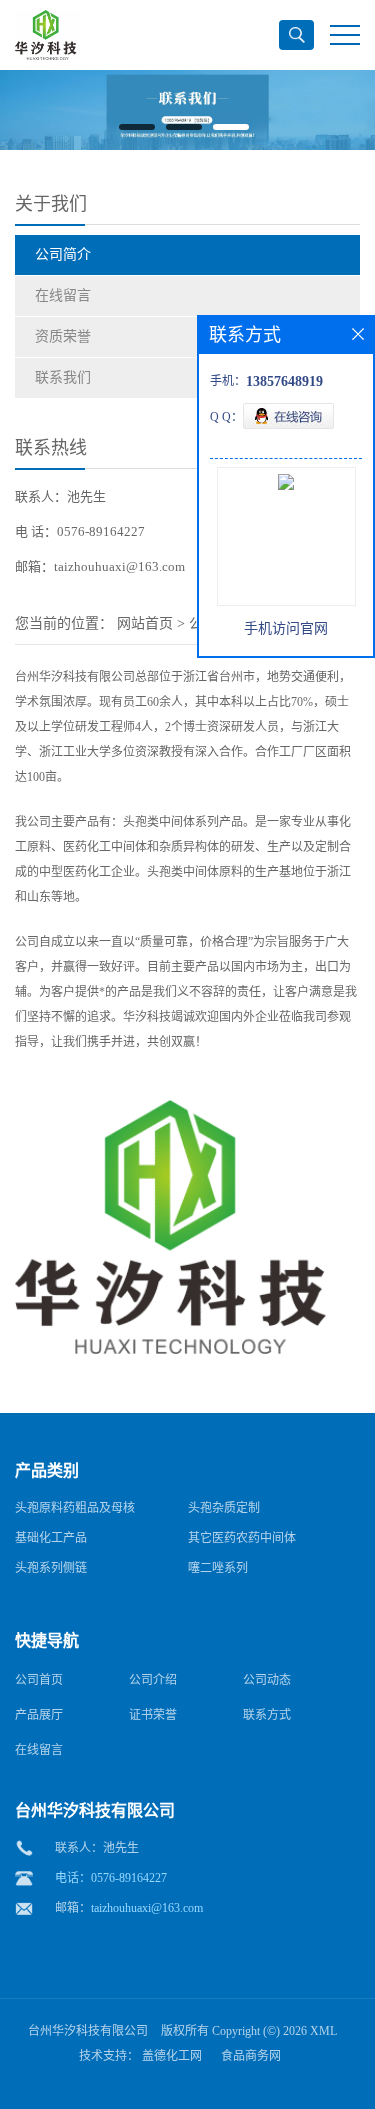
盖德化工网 (172, 2056)
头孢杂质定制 (224, 1508)
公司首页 (39, 1680)
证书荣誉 (153, 1715)
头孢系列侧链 (51, 1568)
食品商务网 (251, 2056)
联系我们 (63, 377)
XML (323, 2031)
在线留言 (63, 295)
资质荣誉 (63, 336)
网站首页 (145, 623)
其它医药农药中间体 (242, 1538)
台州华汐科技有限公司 (88, 2031)
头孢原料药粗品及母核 (75, 1508)
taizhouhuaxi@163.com (147, 1908)
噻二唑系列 (218, 1568)
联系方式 (267, 1715)
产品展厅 (39, 1715)
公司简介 (63, 254)
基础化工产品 (51, 1538)
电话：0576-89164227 (111, 1878)
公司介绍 (153, 1680)
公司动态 (267, 1680)
